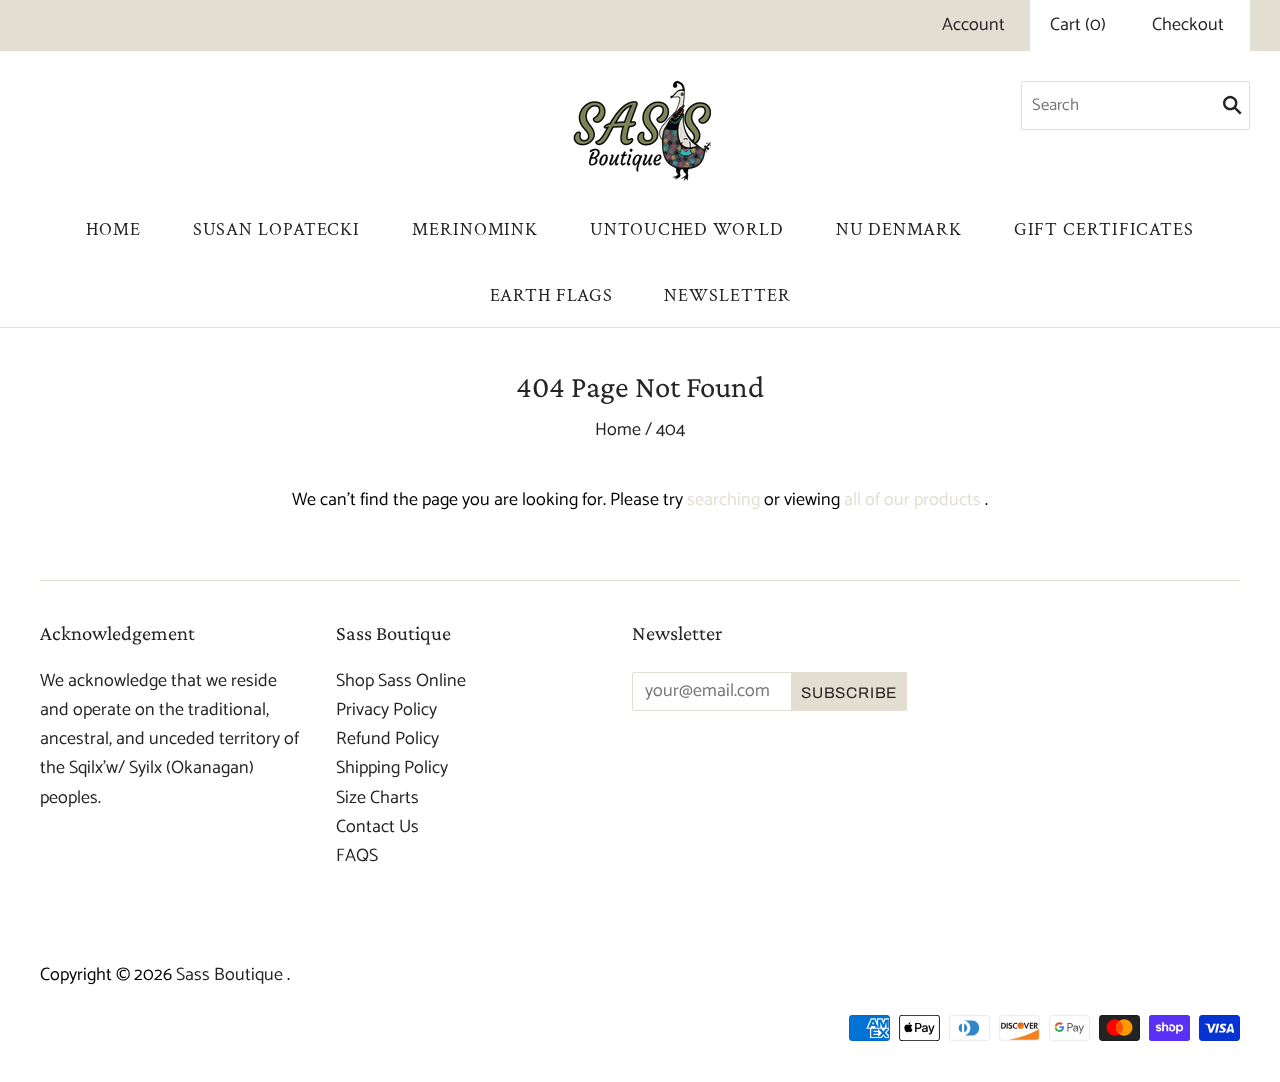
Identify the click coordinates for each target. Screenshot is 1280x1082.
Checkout (1188, 25)
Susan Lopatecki (277, 229)
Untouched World (687, 229)
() (1078, 25)
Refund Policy (387, 739)
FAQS (357, 856)
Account (973, 25)
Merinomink (475, 229)
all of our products (912, 500)
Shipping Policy (392, 768)
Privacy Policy (386, 710)
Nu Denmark (899, 229)
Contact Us (377, 827)
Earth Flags (551, 295)
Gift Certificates (1104, 229)
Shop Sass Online (401, 681)
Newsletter (727, 295)
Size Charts (377, 798)
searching (723, 500)
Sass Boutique (231, 975)
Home (113, 229)
